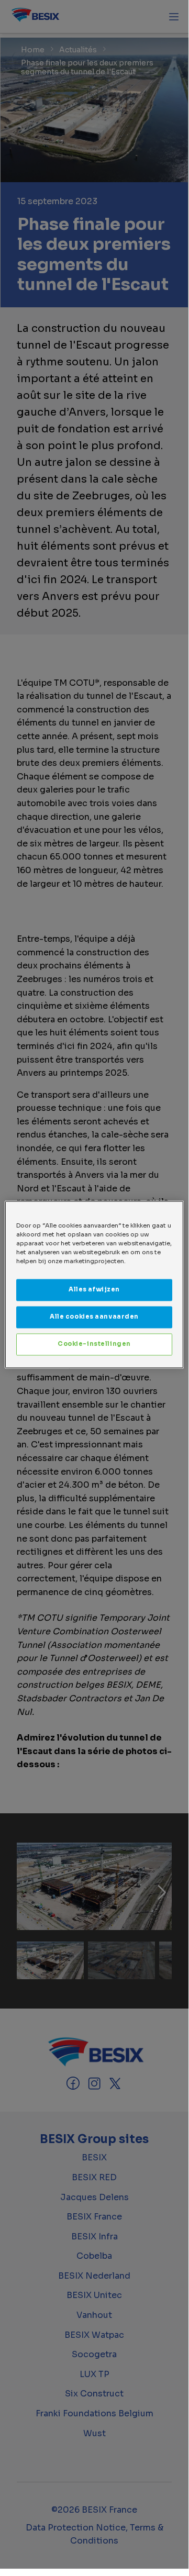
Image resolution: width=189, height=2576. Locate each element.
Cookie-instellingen (94, 1344)
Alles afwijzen (94, 1289)
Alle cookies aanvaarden (94, 1317)
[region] (94, 1284)
